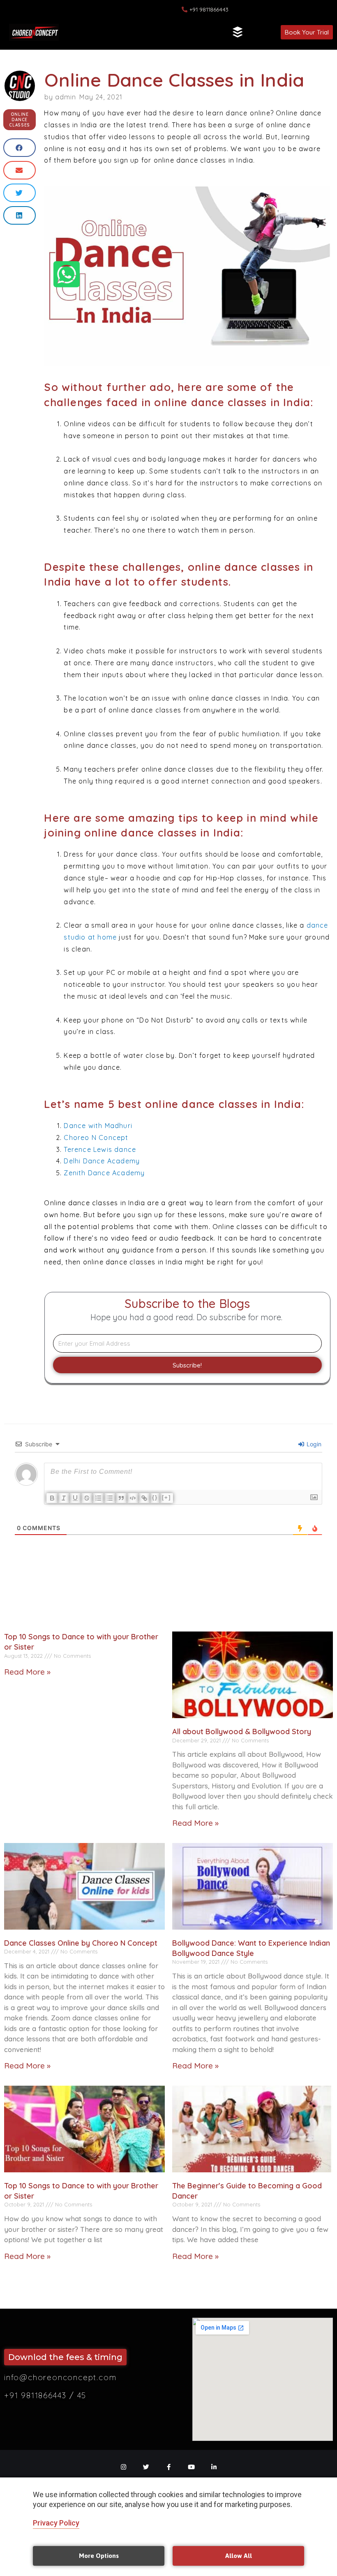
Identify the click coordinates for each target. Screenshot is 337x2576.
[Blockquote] (121, 1498)
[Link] (144, 1498)
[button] (238, 32)
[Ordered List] (98, 1498)
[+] (166, 1497)
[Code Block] (133, 1498)
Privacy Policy (56, 2523)
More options (99, 2556)
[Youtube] (191, 2467)
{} (155, 1497)
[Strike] (87, 1498)
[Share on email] (20, 170)
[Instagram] (123, 2467)
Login (313, 1444)
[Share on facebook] (20, 148)
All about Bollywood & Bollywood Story (242, 1732)
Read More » (27, 1672)
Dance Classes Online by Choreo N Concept (81, 1943)
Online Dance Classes (20, 120)
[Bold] (52, 1498)
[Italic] (64, 1498)
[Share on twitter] (20, 193)
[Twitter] (146, 2467)
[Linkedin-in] (214, 2467)
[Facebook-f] (169, 2467)
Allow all (239, 2556)
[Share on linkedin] (20, 215)
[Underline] (75, 1498)
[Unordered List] (110, 1498)
